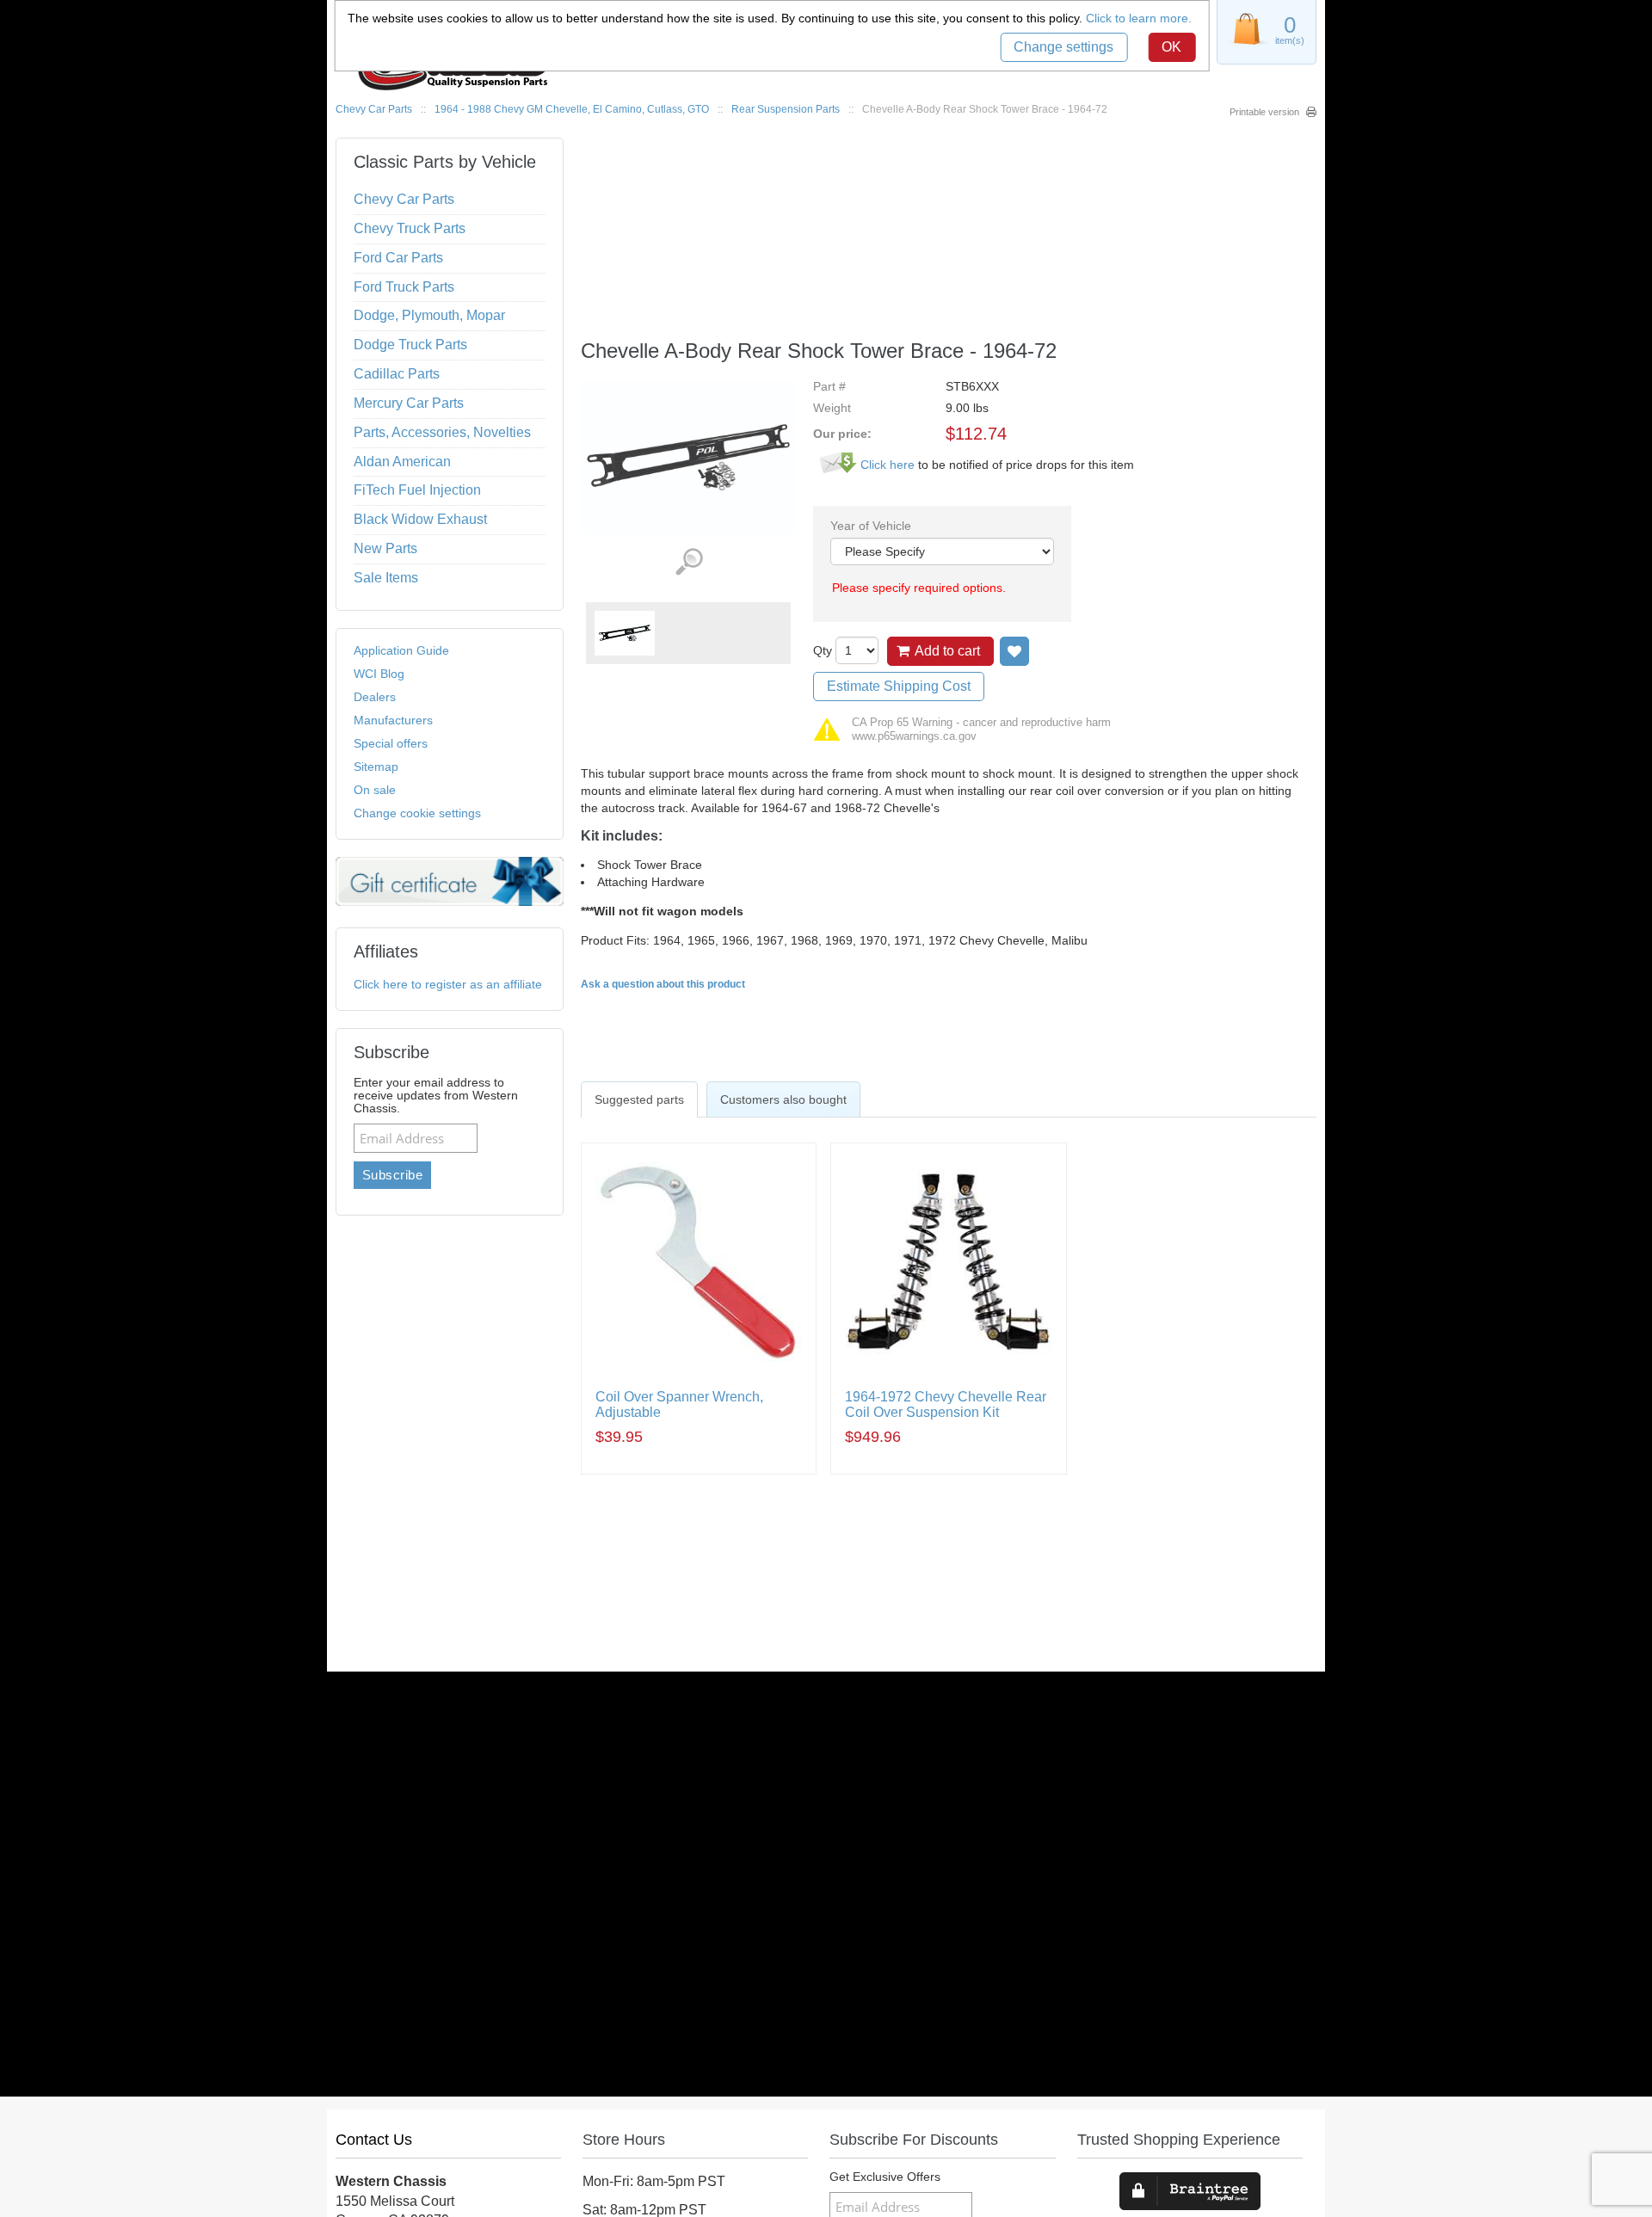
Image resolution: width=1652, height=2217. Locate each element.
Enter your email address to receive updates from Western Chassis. (436, 1096)
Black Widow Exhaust (420, 519)
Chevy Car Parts (374, 109)
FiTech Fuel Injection (417, 490)
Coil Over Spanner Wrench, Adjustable (679, 1404)
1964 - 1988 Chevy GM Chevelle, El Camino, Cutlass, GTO (572, 109)
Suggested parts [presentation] (639, 1099)
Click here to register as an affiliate (448, 984)
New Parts (385, 548)
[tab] (639, 1099)
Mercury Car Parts (409, 403)
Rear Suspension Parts (786, 109)
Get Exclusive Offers (885, 2177)
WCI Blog (379, 674)
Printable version (1264, 112)
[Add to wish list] (1014, 651)
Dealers (375, 697)
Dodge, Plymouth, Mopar (429, 315)
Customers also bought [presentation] (783, 1099)
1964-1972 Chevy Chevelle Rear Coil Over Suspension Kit (946, 1404)
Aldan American (402, 462)
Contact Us (374, 2140)
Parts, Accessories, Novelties (442, 432)
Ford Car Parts (398, 258)
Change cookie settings (417, 813)
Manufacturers (393, 720)
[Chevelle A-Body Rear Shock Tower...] (625, 633)
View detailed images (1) (689, 562)
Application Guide (401, 650)
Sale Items (386, 578)
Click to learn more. (1139, 18)
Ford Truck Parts (404, 287)
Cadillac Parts (397, 374)
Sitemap (376, 767)
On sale (375, 790)
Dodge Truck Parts (410, 345)
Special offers (391, 743)
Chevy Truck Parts (410, 228)
